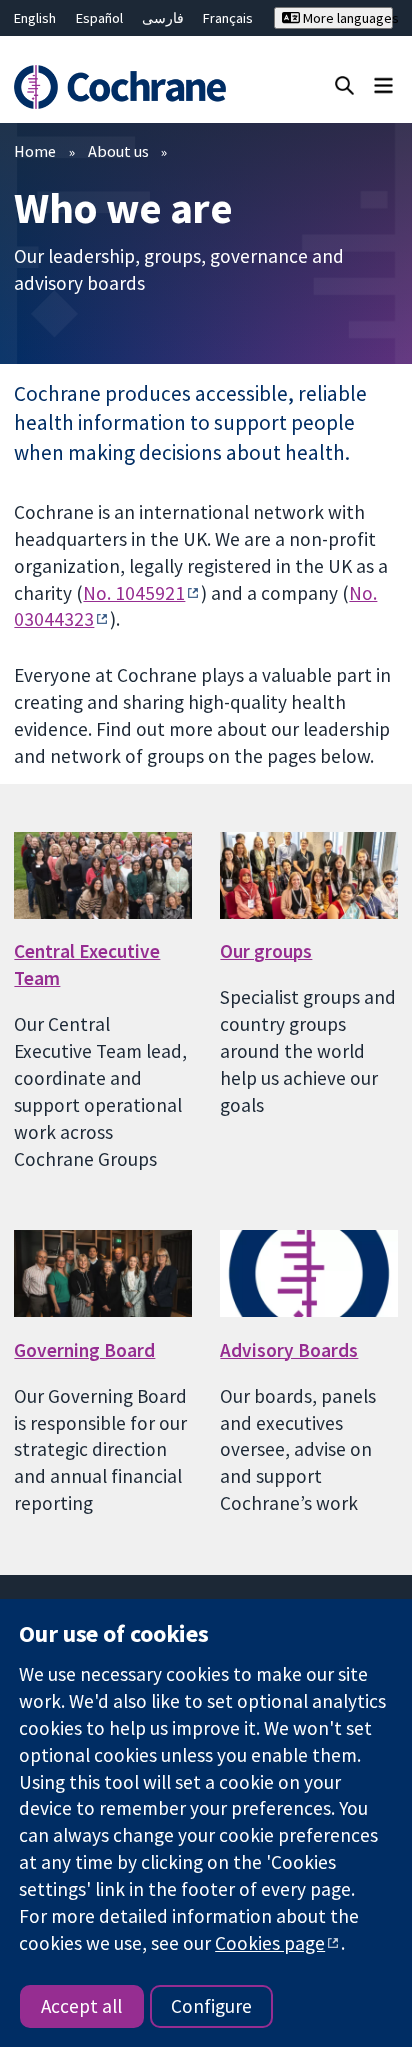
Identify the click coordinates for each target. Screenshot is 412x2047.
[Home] (123, 87)
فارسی (163, 18)
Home (35, 151)
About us (118, 151)
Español (99, 18)
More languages (346, 18)
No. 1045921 (134, 593)
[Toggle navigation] (383, 84)
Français (228, 18)
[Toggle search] (344, 84)
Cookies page (270, 1943)
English (35, 18)
